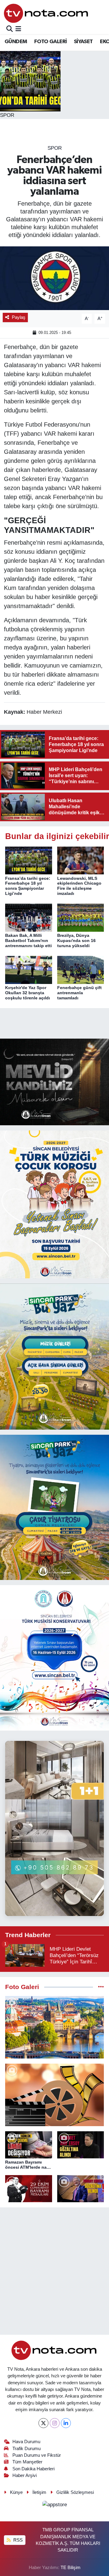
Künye (16, 2492)
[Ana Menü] (18, 29)
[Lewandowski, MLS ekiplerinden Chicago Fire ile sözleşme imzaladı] (81, 860)
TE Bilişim (71, 2568)
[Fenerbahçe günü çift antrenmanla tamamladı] (81, 970)
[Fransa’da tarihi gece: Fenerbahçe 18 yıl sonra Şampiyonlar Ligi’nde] (29, 860)
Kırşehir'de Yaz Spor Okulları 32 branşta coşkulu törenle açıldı (28, 993)
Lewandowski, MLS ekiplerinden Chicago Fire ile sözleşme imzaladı (79, 886)
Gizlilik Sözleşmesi (75, 2492)
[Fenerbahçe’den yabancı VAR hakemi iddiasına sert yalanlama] (54, 278)
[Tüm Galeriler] (101, 1987)
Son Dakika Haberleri (33, 2469)
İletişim (39, 2492)
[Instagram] (55, 2423)
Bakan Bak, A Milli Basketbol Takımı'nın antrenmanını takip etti (28, 940)
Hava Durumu (26, 2442)
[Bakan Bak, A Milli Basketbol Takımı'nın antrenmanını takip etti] (29, 917)
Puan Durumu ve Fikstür (37, 2455)
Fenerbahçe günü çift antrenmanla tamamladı (79, 993)
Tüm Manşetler (27, 2462)
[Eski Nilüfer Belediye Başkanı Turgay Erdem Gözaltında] (81, 2189)
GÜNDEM (16, 42)
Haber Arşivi (25, 2475)
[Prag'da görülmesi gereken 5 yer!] (54, 2027)
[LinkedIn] (66, 2423)
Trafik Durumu (26, 2449)
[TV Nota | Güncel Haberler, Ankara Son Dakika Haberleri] (46, 13)
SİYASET (83, 42)
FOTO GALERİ (50, 42)
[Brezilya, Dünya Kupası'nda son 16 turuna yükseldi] (81, 917)
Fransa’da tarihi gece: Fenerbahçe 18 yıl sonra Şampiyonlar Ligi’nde (28, 886)
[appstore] (54, 2506)
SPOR (55, 148)
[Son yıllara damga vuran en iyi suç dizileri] (54, 2095)
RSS (17, 2540)
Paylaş (19, 317)
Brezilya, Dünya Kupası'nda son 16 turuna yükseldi (76, 940)
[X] (43, 2423)
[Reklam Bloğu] (54, 1082)
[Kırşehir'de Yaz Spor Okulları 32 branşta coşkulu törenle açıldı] (29, 970)
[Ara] (10, 29)
